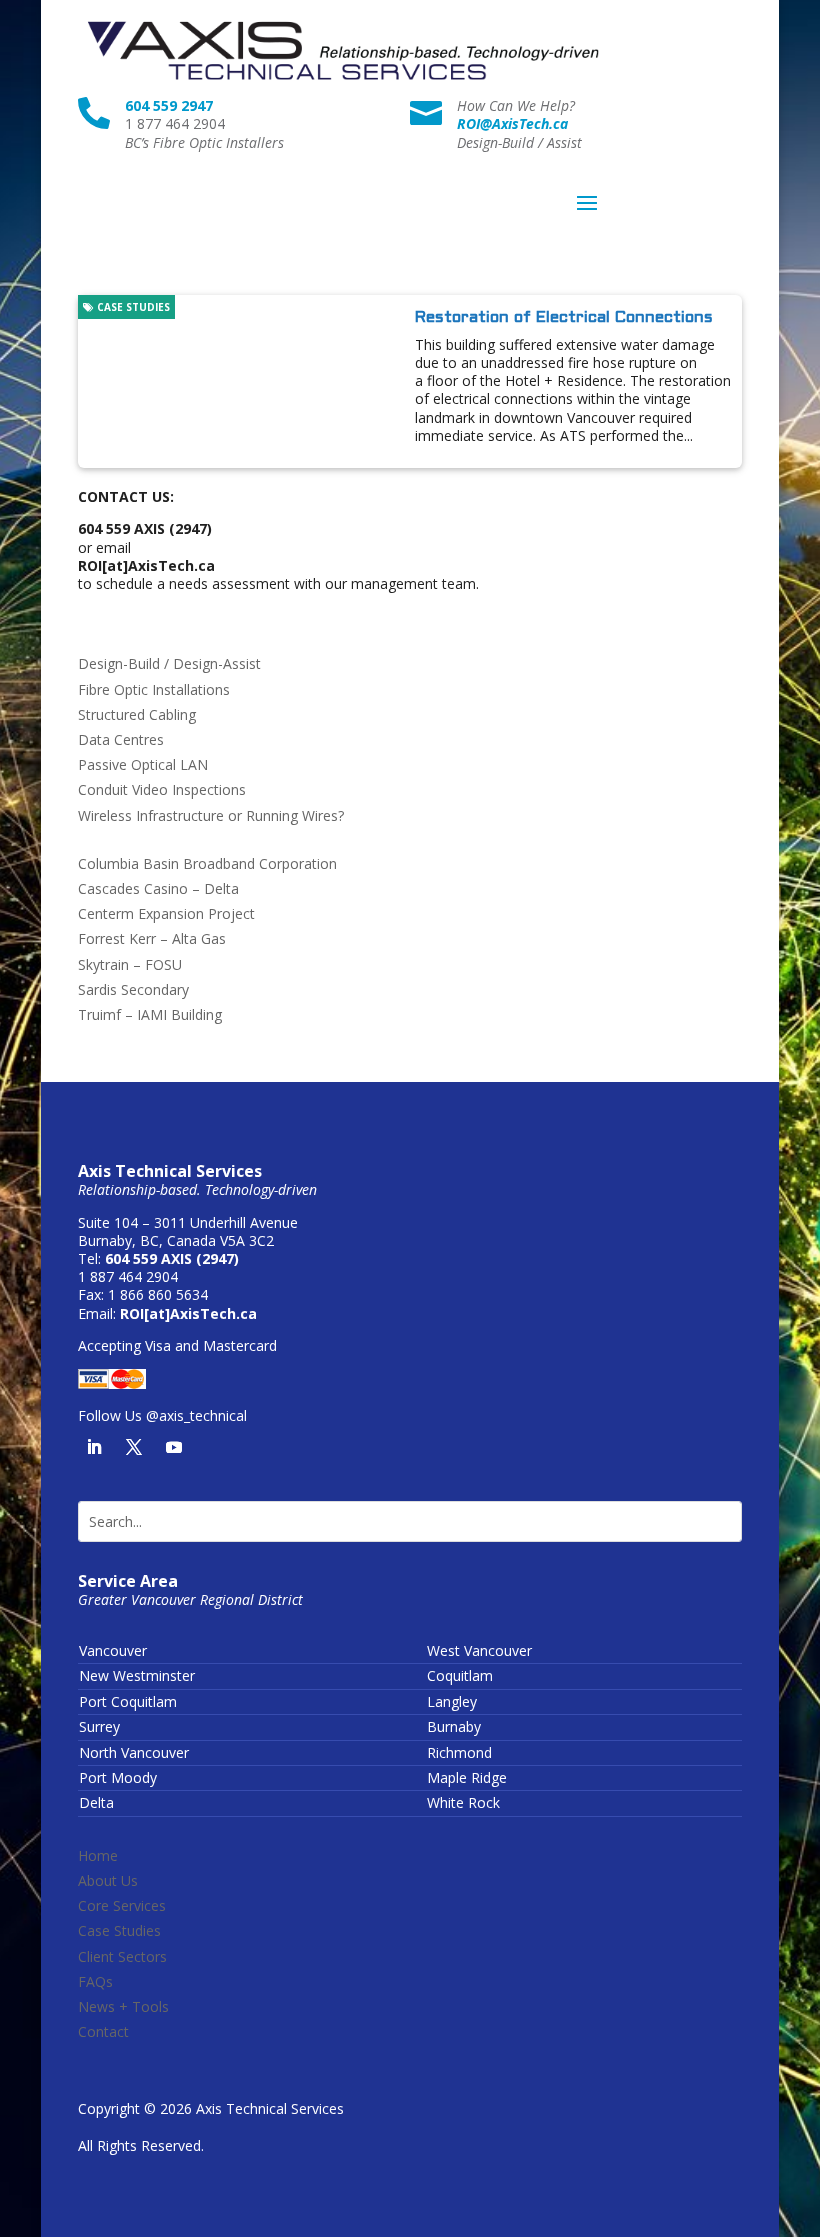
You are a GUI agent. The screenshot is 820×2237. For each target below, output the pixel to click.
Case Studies (132, 307)
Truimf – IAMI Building (150, 1014)
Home (98, 1855)
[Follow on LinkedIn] (94, 1447)
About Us (108, 1880)
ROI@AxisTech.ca (512, 123)
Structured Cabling (137, 714)
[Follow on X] (134, 1447)
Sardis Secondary (133, 989)
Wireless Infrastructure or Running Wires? (211, 815)
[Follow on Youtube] (174, 1447)
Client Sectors (122, 1956)
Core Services (122, 1905)
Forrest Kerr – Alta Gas (152, 938)
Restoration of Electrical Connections (564, 317)
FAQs (95, 1981)
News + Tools (123, 2006)
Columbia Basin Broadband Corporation (207, 863)
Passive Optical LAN (143, 764)
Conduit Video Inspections (162, 789)
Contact (103, 2031)
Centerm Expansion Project (166, 913)
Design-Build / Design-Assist (169, 663)
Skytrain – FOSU (130, 964)
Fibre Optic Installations (154, 689)
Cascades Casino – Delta (158, 888)
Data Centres (121, 739)
